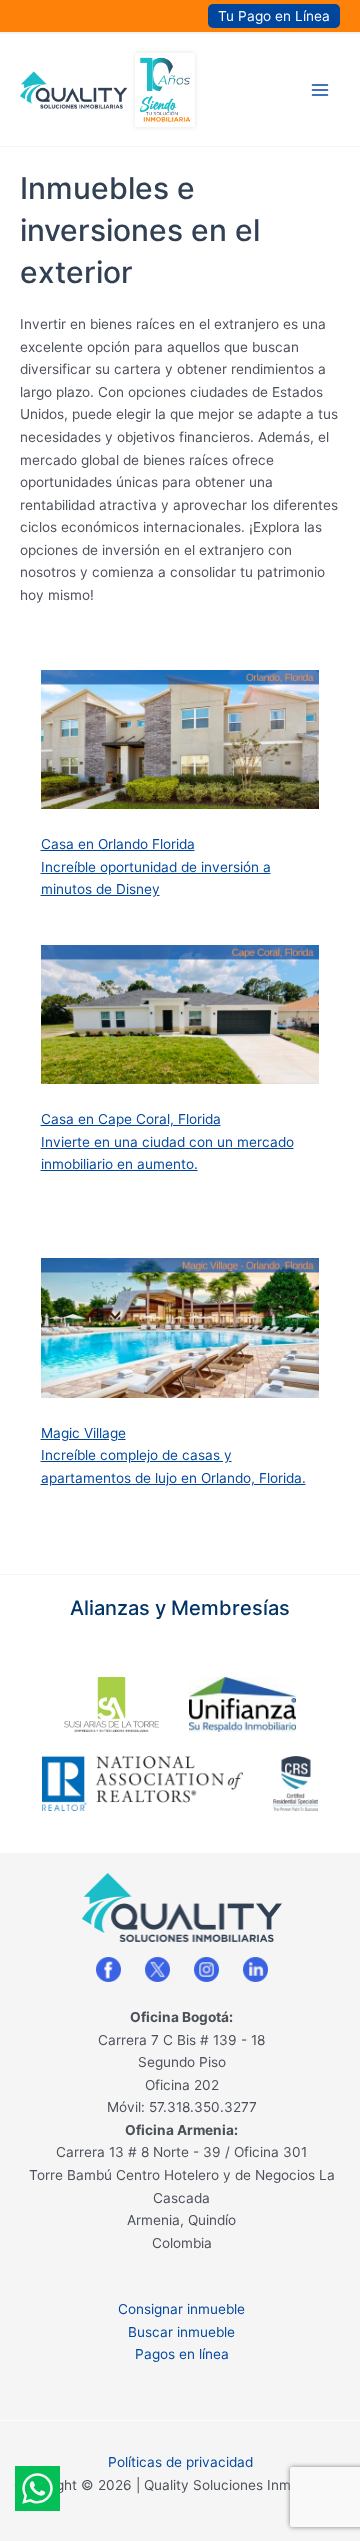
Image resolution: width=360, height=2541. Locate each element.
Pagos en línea (182, 2354)
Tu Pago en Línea (274, 16)
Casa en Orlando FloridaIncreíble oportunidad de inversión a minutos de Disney (156, 866)
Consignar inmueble (181, 2309)
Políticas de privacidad (180, 2462)
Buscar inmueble (181, 2332)
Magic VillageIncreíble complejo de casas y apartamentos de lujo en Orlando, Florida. (173, 1455)
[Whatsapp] (37, 2488)
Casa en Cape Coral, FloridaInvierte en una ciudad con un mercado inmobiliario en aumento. (167, 1141)
